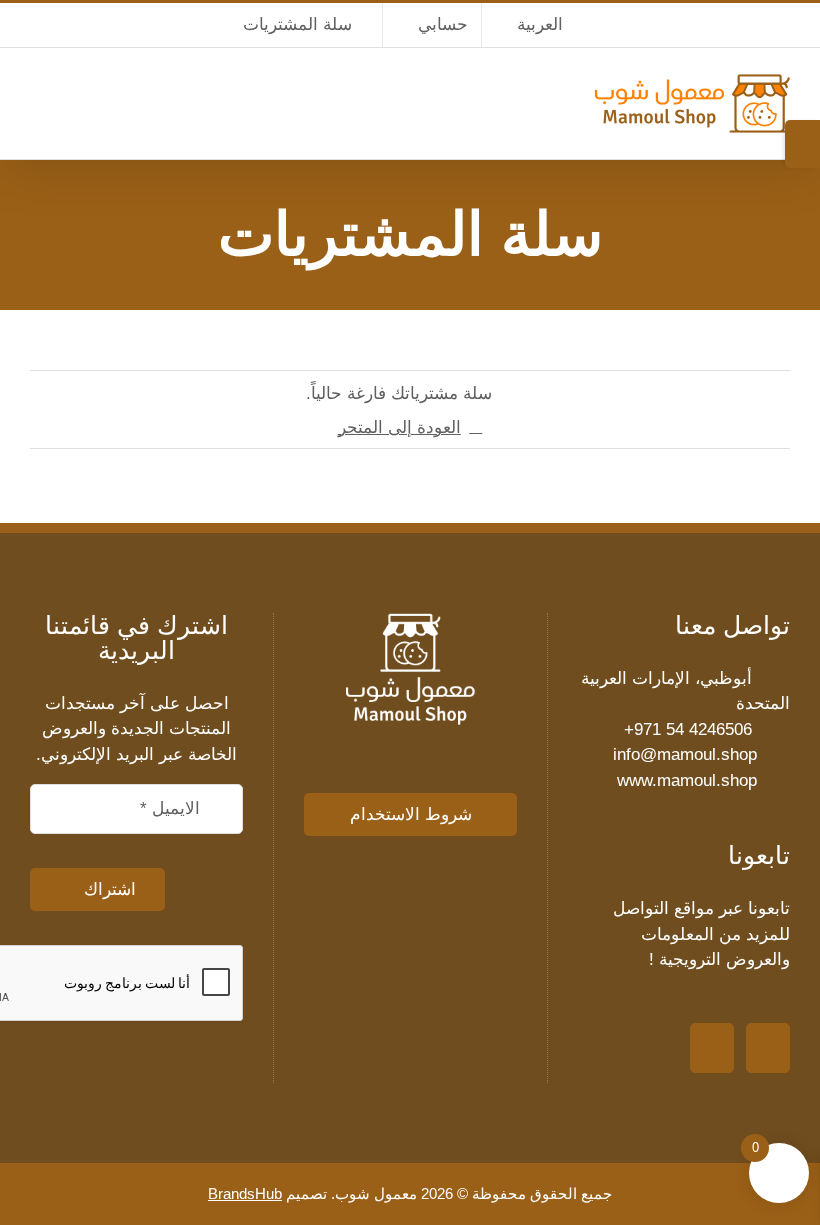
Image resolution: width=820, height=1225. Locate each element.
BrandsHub (245, 1193)
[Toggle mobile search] (69, 108)
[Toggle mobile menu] (38, 108)
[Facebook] (712, 1048)
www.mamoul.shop (687, 780)
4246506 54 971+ (688, 729)
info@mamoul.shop (685, 754)
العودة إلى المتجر (399, 427)
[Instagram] (768, 1048)
